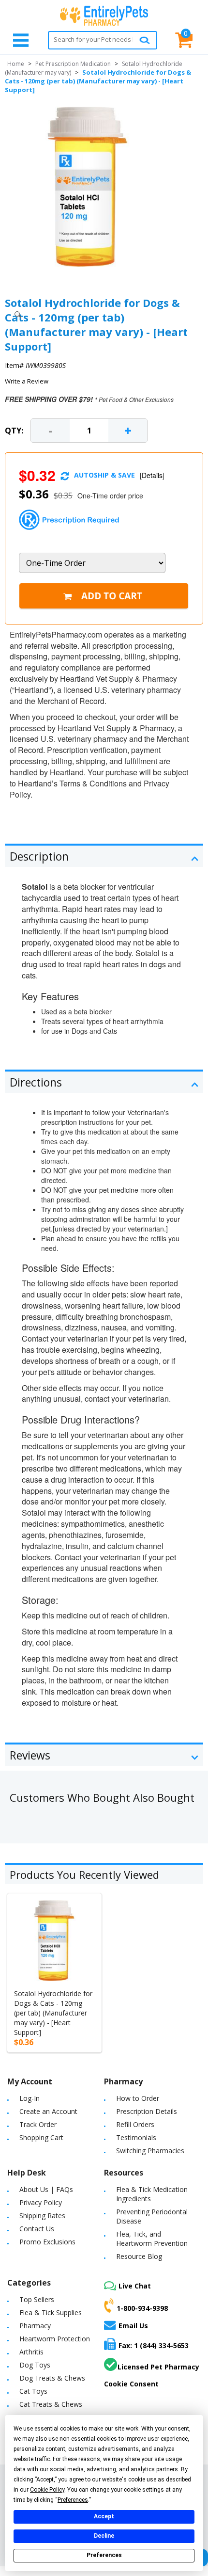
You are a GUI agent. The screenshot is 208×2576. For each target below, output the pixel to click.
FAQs (65, 2189)
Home (16, 64)
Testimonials (136, 2137)
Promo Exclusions (47, 2242)
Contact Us (37, 2229)
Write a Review (27, 381)
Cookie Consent (131, 2384)
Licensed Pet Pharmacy (158, 2367)
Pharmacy (35, 2326)
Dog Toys (35, 2365)
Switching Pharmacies (150, 2151)
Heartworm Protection (55, 2339)
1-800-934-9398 (142, 2308)
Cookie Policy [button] (47, 2490)
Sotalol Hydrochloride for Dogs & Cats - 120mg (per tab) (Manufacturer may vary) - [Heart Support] (53, 2013)
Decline (104, 2536)
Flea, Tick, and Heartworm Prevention (152, 2239)
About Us (34, 2189)
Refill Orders (135, 2124)
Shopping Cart (41, 2137)
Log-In (30, 2098)
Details (152, 475)
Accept (104, 2516)
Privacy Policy (41, 2202)
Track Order (38, 2124)
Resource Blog (139, 2256)
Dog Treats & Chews (52, 2378)
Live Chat (135, 2286)
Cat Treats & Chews (51, 2404)
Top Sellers (37, 2299)
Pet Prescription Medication (73, 64)
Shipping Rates (42, 2216)
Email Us (133, 2326)
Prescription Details (147, 2111)
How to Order (138, 2098)
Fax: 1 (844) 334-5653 (154, 2345)
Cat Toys (33, 2391)
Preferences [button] (73, 2500)
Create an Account (48, 2111)
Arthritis (31, 2352)
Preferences (104, 2555)
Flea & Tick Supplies (51, 2312)
